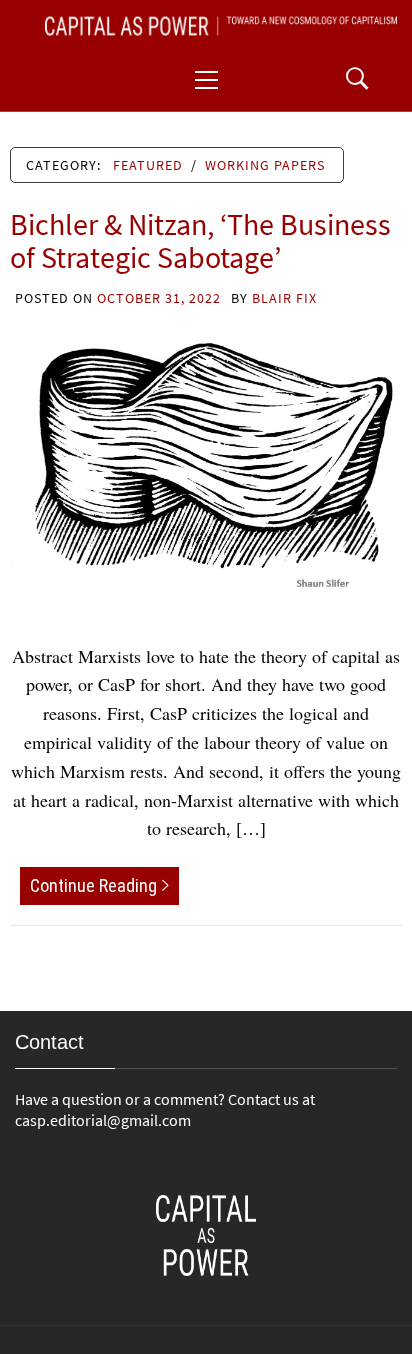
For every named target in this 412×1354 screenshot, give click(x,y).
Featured (148, 165)
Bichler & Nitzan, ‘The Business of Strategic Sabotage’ (200, 240)
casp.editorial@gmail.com (103, 1120)
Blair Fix (284, 298)
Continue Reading (93, 885)
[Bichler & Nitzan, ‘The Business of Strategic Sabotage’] (206, 463)
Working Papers (265, 165)
